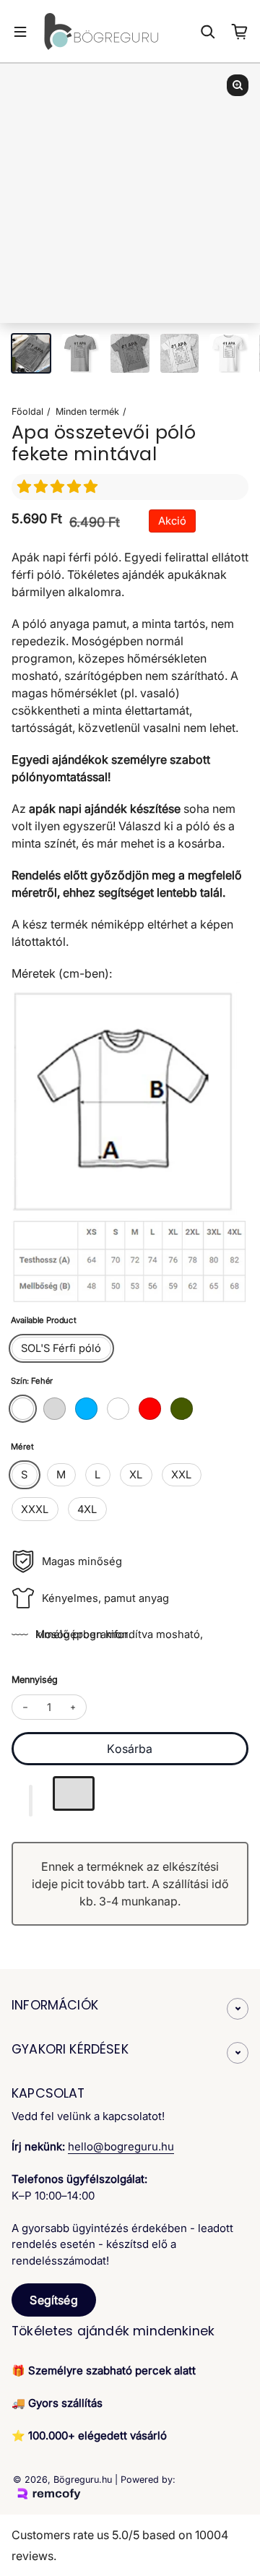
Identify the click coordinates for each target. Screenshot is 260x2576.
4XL (87, 1509)
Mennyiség (35, 1680)
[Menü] (20, 32)
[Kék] (86, 1409)
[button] (59, 487)
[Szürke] (55, 1409)
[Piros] (150, 1409)
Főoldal (27, 412)
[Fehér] (23, 1409)
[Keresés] (208, 32)
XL (136, 1475)
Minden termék (87, 412)
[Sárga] (118, 1409)
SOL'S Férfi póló (61, 1348)
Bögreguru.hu (83, 2480)
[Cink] (182, 1409)
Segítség (53, 2300)
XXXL (35, 1509)
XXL (181, 1475)
